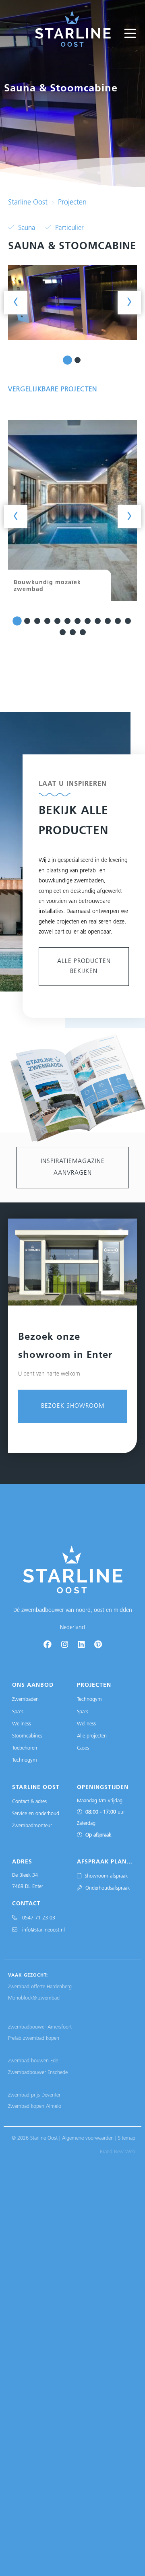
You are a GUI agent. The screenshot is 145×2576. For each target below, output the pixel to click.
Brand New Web (118, 2152)
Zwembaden (25, 1699)
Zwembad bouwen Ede (33, 2061)
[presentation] (16, 302)
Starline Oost (28, 203)
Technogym (25, 1760)
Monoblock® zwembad (34, 1998)
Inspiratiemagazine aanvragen (73, 1167)
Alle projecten (92, 1736)
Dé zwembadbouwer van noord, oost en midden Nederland (73, 1619)
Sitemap (127, 2138)
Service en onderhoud (36, 1814)
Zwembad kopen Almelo (35, 2106)
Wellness (22, 1724)
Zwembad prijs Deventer (34, 2095)
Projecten (72, 203)
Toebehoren (25, 1748)
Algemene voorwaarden (88, 2138)
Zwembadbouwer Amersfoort (40, 2027)
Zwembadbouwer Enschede (38, 2073)
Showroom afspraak (105, 1876)
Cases (83, 1748)
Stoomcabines (27, 1736)
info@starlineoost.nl (41, 1930)
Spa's (18, 1712)
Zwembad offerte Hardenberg (40, 1987)
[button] (67, 360)
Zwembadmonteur (32, 1826)
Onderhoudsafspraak (106, 1888)
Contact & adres (29, 1802)
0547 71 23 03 (36, 1918)
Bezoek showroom (73, 1406)
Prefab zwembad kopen (34, 2038)
